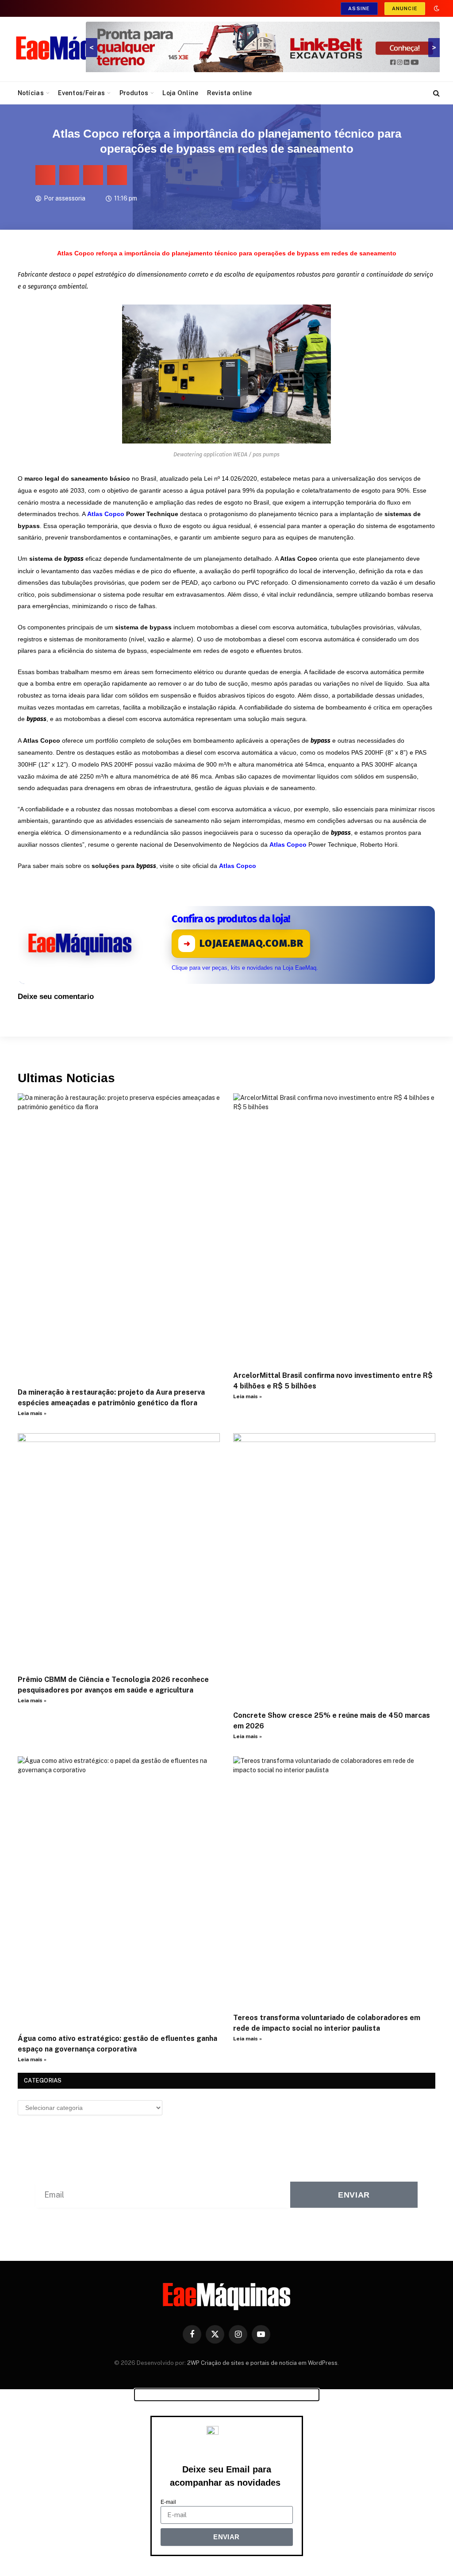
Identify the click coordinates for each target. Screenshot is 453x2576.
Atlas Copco (238, 866)
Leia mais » (32, 1413)
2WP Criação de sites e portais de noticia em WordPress (262, 2363)
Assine (359, 8)
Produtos (134, 93)
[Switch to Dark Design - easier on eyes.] (436, 8)
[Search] (436, 93)
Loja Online (180, 93)
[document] (226, 2482)
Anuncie (405, 8)
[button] (45, 175)
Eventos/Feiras (81, 93)
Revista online (230, 93)
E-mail (168, 2502)
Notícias (31, 93)
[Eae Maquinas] (80, 49)
